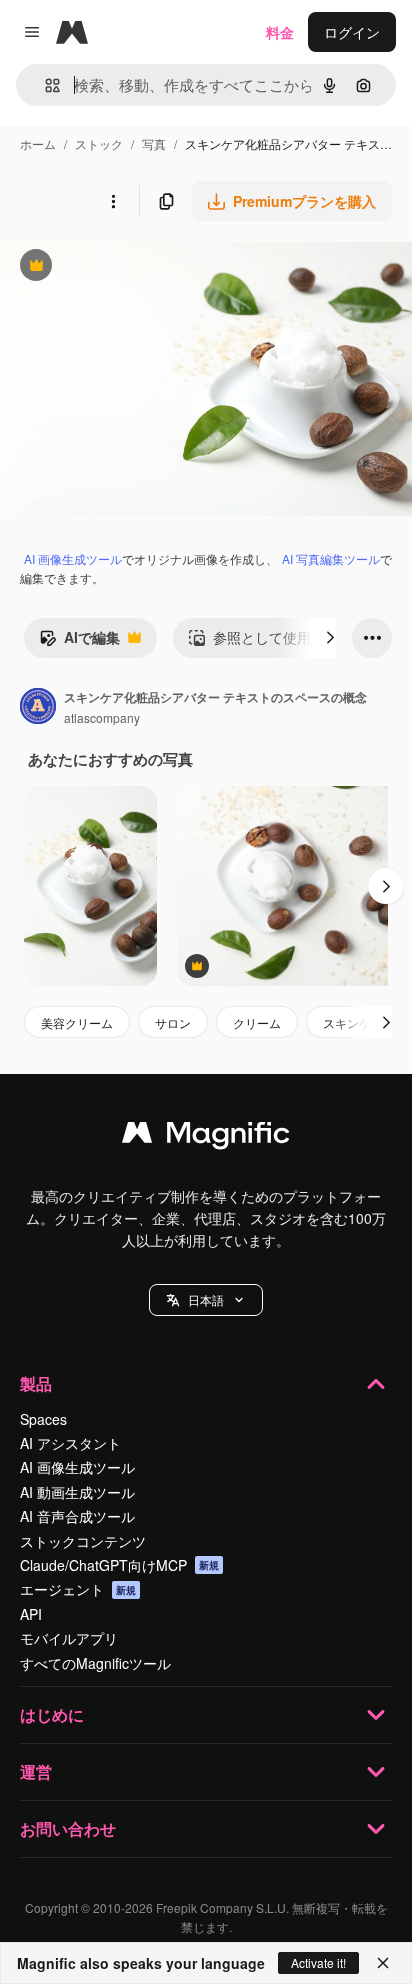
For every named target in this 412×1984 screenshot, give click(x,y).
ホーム (38, 143)
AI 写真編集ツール (331, 558)
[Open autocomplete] (44, 85)
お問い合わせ (68, 1828)
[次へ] (330, 638)
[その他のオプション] (113, 201)
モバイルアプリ (69, 1638)
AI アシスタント (70, 1443)
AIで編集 (79, 642)
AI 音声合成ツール (77, 1516)
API (31, 1614)
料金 (280, 32)
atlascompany (102, 717)
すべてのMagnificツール (95, 1663)
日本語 (206, 1299)
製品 (36, 1383)
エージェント (78, 1589)
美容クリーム (77, 1022)
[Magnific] (206, 1137)
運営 (36, 1771)
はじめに (52, 1714)
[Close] (383, 1963)
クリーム (257, 1022)
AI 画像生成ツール (73, 558)
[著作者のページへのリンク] (38, 708)
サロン (173, 1022)
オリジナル (137, 267)
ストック (99, 143)
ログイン (352, 32)
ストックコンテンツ (83, 1541)
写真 (154, 143)
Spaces (43, 1419)
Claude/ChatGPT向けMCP (119, 1565)
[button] (206, 1300)
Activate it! (318, 1962)
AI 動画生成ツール (77, 1492)
